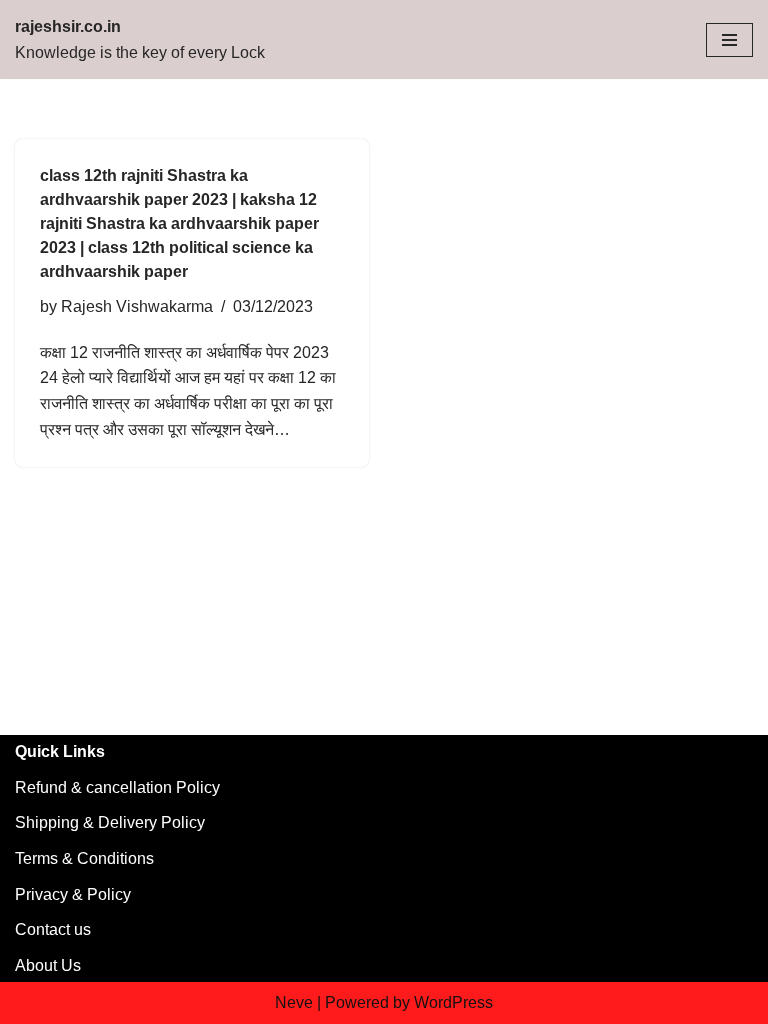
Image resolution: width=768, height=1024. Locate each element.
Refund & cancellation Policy (117, 787)
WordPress (453, 1002)
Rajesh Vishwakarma (137, 306)
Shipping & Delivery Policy (110, 822)
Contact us (53, 929)
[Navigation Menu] (729, 40)
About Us (48, 965)
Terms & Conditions (84, 858)
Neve (294, 1002)
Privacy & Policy (73, 894)
